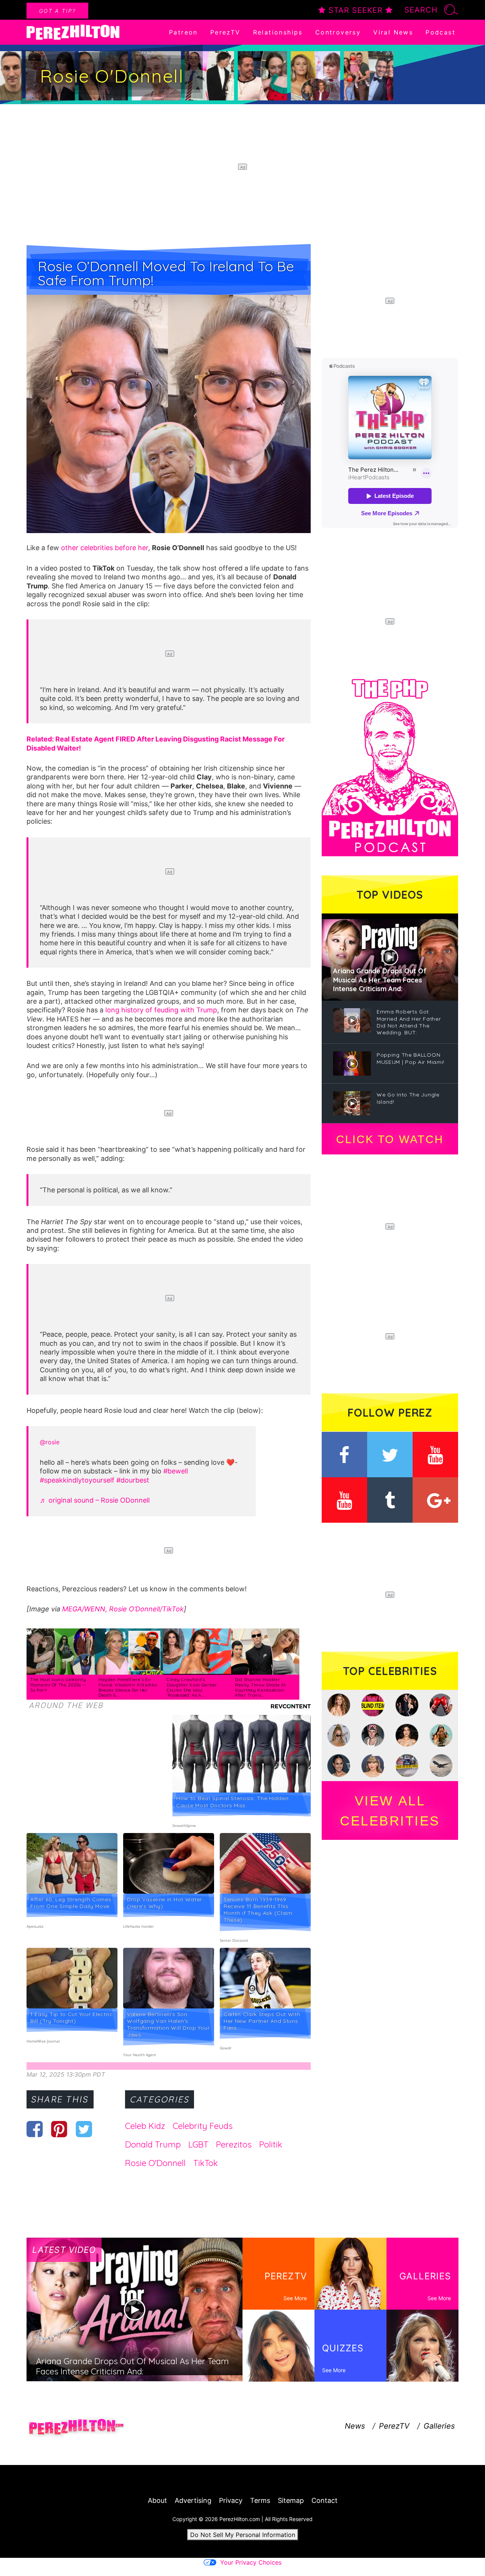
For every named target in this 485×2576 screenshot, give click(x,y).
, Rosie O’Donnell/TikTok (145, 1609)
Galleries (439, 2426)
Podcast (440, 32)
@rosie (50, 1442)
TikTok (206, 2163)
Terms (260, 2500)
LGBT (198, 2144)
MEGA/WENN (84, 1609)
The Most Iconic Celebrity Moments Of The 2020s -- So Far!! (58, 1685)
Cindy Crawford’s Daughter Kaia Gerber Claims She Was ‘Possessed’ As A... (192, 1687)
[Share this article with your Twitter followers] (84, 2129)
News (355, 2426)
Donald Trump (153, 2144)
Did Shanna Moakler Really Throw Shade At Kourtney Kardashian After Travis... (260, 1687)
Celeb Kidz (145, 2126)
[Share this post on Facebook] (35, 2129)
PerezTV (225, 32)
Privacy (231, 2500)
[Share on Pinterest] (59, 2129)
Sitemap (291, 2500)
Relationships (278, 32)
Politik (271, 2144)
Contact (325, 2500)
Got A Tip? (57, 11)
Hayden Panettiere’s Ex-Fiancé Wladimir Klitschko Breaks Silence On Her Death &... (128, 1687)
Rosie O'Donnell (155, 2163)
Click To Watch (390, 1139)
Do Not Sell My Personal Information (243, 2535)
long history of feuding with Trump (161, 1010)
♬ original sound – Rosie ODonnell (95, 1500)
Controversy (338, 32)
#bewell (176, 1471)
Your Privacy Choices (251, 2562)
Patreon (183, 32)
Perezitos (234, 2144)
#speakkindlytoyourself (77, 1480)
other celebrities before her (105, 548)
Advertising (193, 2500)
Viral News (393, 32)
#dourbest (133, 1480)
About (157, 2500)
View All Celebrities (390, 1811)
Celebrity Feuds (203, 2126)
